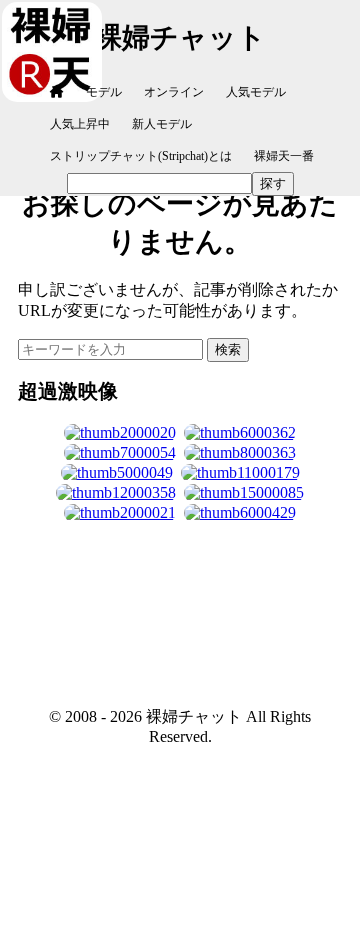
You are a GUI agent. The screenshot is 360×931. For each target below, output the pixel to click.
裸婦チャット (180, 37)
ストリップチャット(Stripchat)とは (141, 156)
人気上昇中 (80, 124)
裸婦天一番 (284, 156)
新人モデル (162, 124)
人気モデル (256, 92)
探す (273, 183)
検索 (228, 349)
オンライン (174, 92)
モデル (104, 92)
